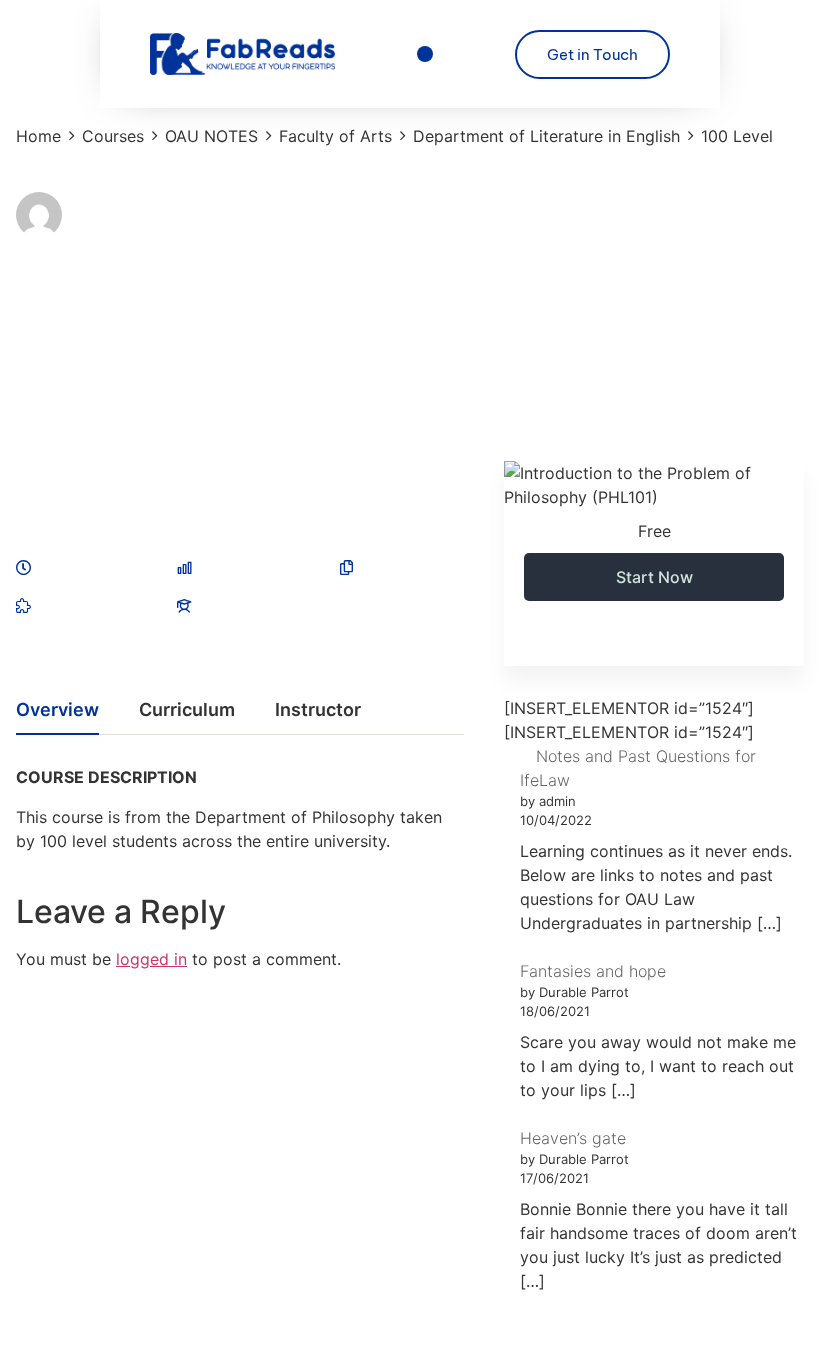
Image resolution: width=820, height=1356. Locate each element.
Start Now (654, 577)
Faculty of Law (110, 385)
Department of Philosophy (264, 363)
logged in (151, 959)
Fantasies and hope (593, 971)
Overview (57, 710)
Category (44, 297)
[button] (425, 54)
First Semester (227, 385)
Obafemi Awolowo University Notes (203, 407)
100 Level (49, 319)
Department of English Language (184, 341)
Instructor (99, 204)
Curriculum (187, 710)
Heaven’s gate (573, 1138)
